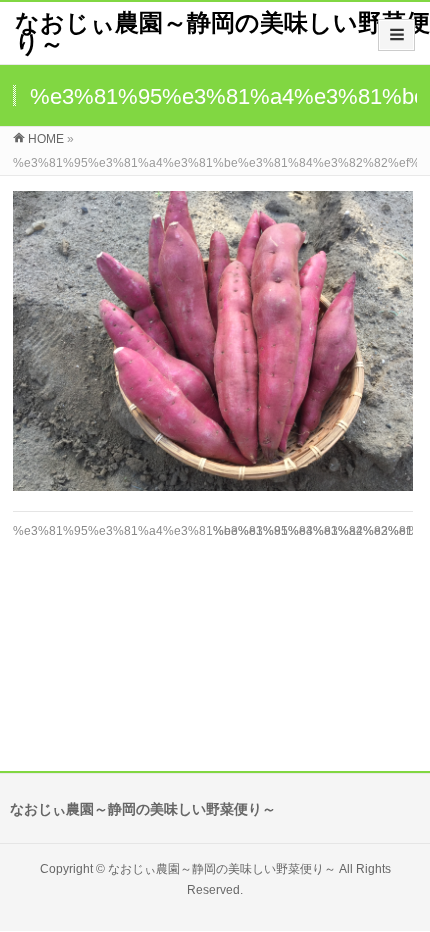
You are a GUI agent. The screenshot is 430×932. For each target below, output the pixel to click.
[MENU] (396, 35)
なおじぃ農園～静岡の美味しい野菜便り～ (222, 33)
